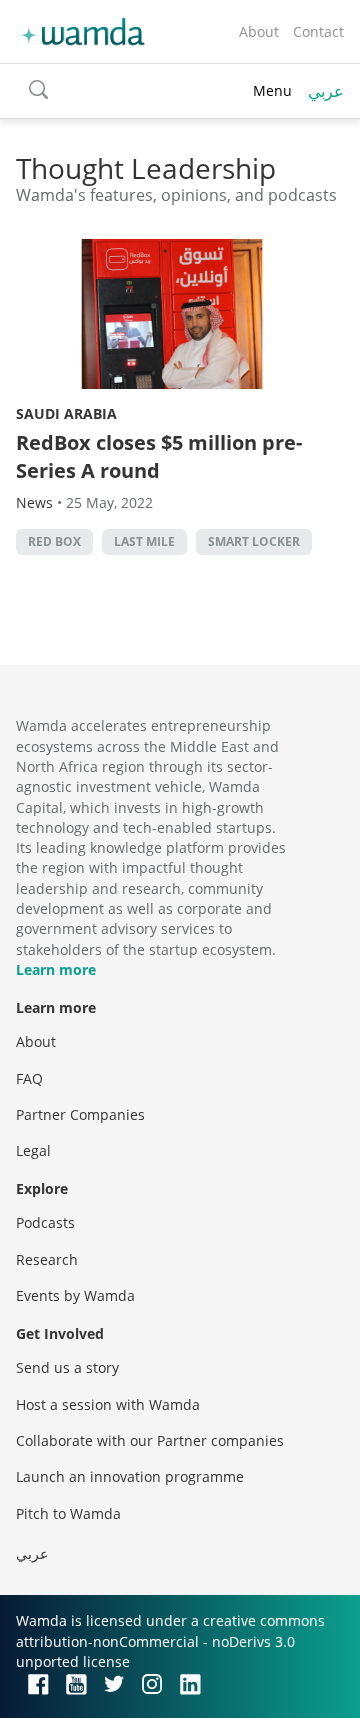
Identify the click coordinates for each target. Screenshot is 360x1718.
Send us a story (67, 1367)
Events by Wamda (75, 1295)
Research (47, 1259)
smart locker (254, 541)
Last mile (144, 541)
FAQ (29, 1078)
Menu (272, 90)
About (259, 31)
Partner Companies (80, 1114)
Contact (318, 31)
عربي (326, 91)
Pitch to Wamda (68, 1513)
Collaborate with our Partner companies (150, 1440)
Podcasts (45, 1222)
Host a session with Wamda (108, 1404)
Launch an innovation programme (130, 1476)
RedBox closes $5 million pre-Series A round (159, 456)
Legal (33, 1150)
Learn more (56, 969)
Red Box (54, 541)
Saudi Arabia (66, 413)
